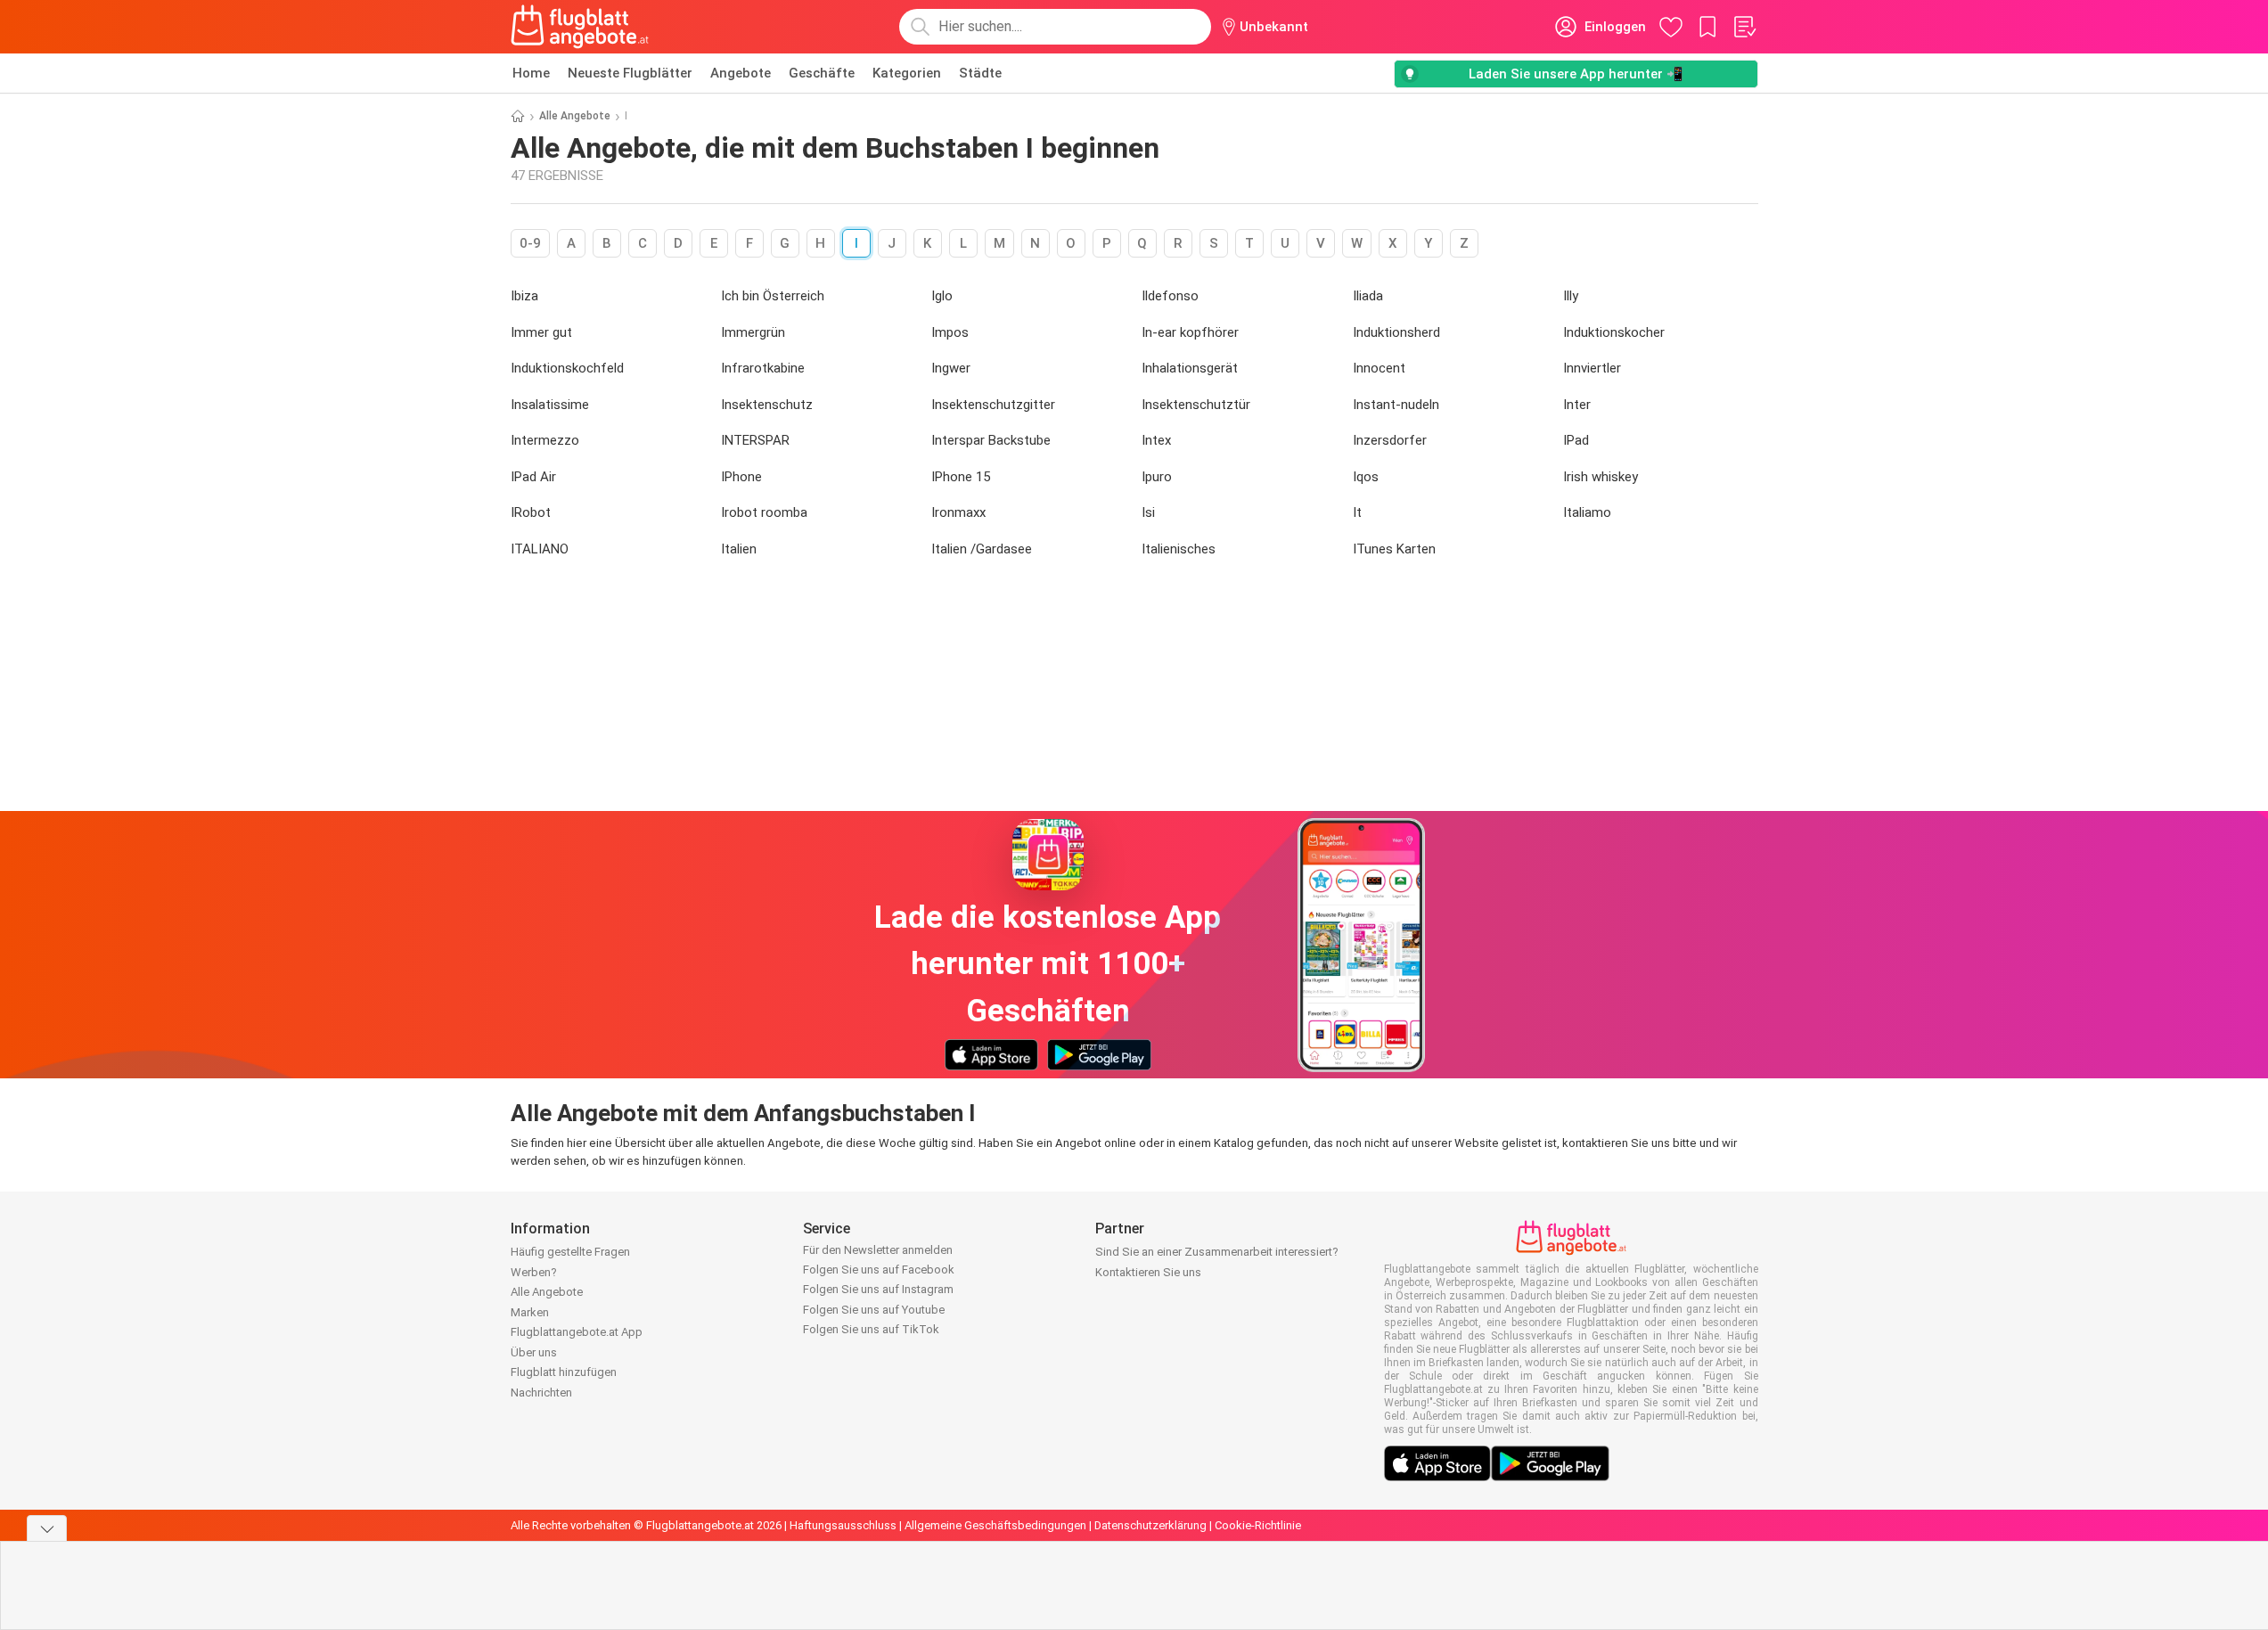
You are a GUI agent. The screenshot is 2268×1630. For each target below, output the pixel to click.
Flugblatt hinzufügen (564, 1372)
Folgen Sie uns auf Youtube (874, 1310)
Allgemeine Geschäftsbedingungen (995, 1525)
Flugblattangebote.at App (577, 1332)
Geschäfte (822, 73)
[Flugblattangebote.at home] (580, 27)
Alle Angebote (575, 116)
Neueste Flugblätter (630, 73)
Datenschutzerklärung (1150, 1525)
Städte (980, 73)
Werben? (534, 1272)
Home (531, 73)
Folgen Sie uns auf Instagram (878, 1289)
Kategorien (907, 73)
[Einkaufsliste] (1744, 27)
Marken (530, 1312)
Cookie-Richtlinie (1258, 1525)
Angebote (741, 73)
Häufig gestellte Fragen (570, 1252)
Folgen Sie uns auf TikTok (871, 1329)
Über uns (534, 1352)
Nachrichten (541, 1392)
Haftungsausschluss (843, 1525)
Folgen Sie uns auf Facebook (879, 1270)
